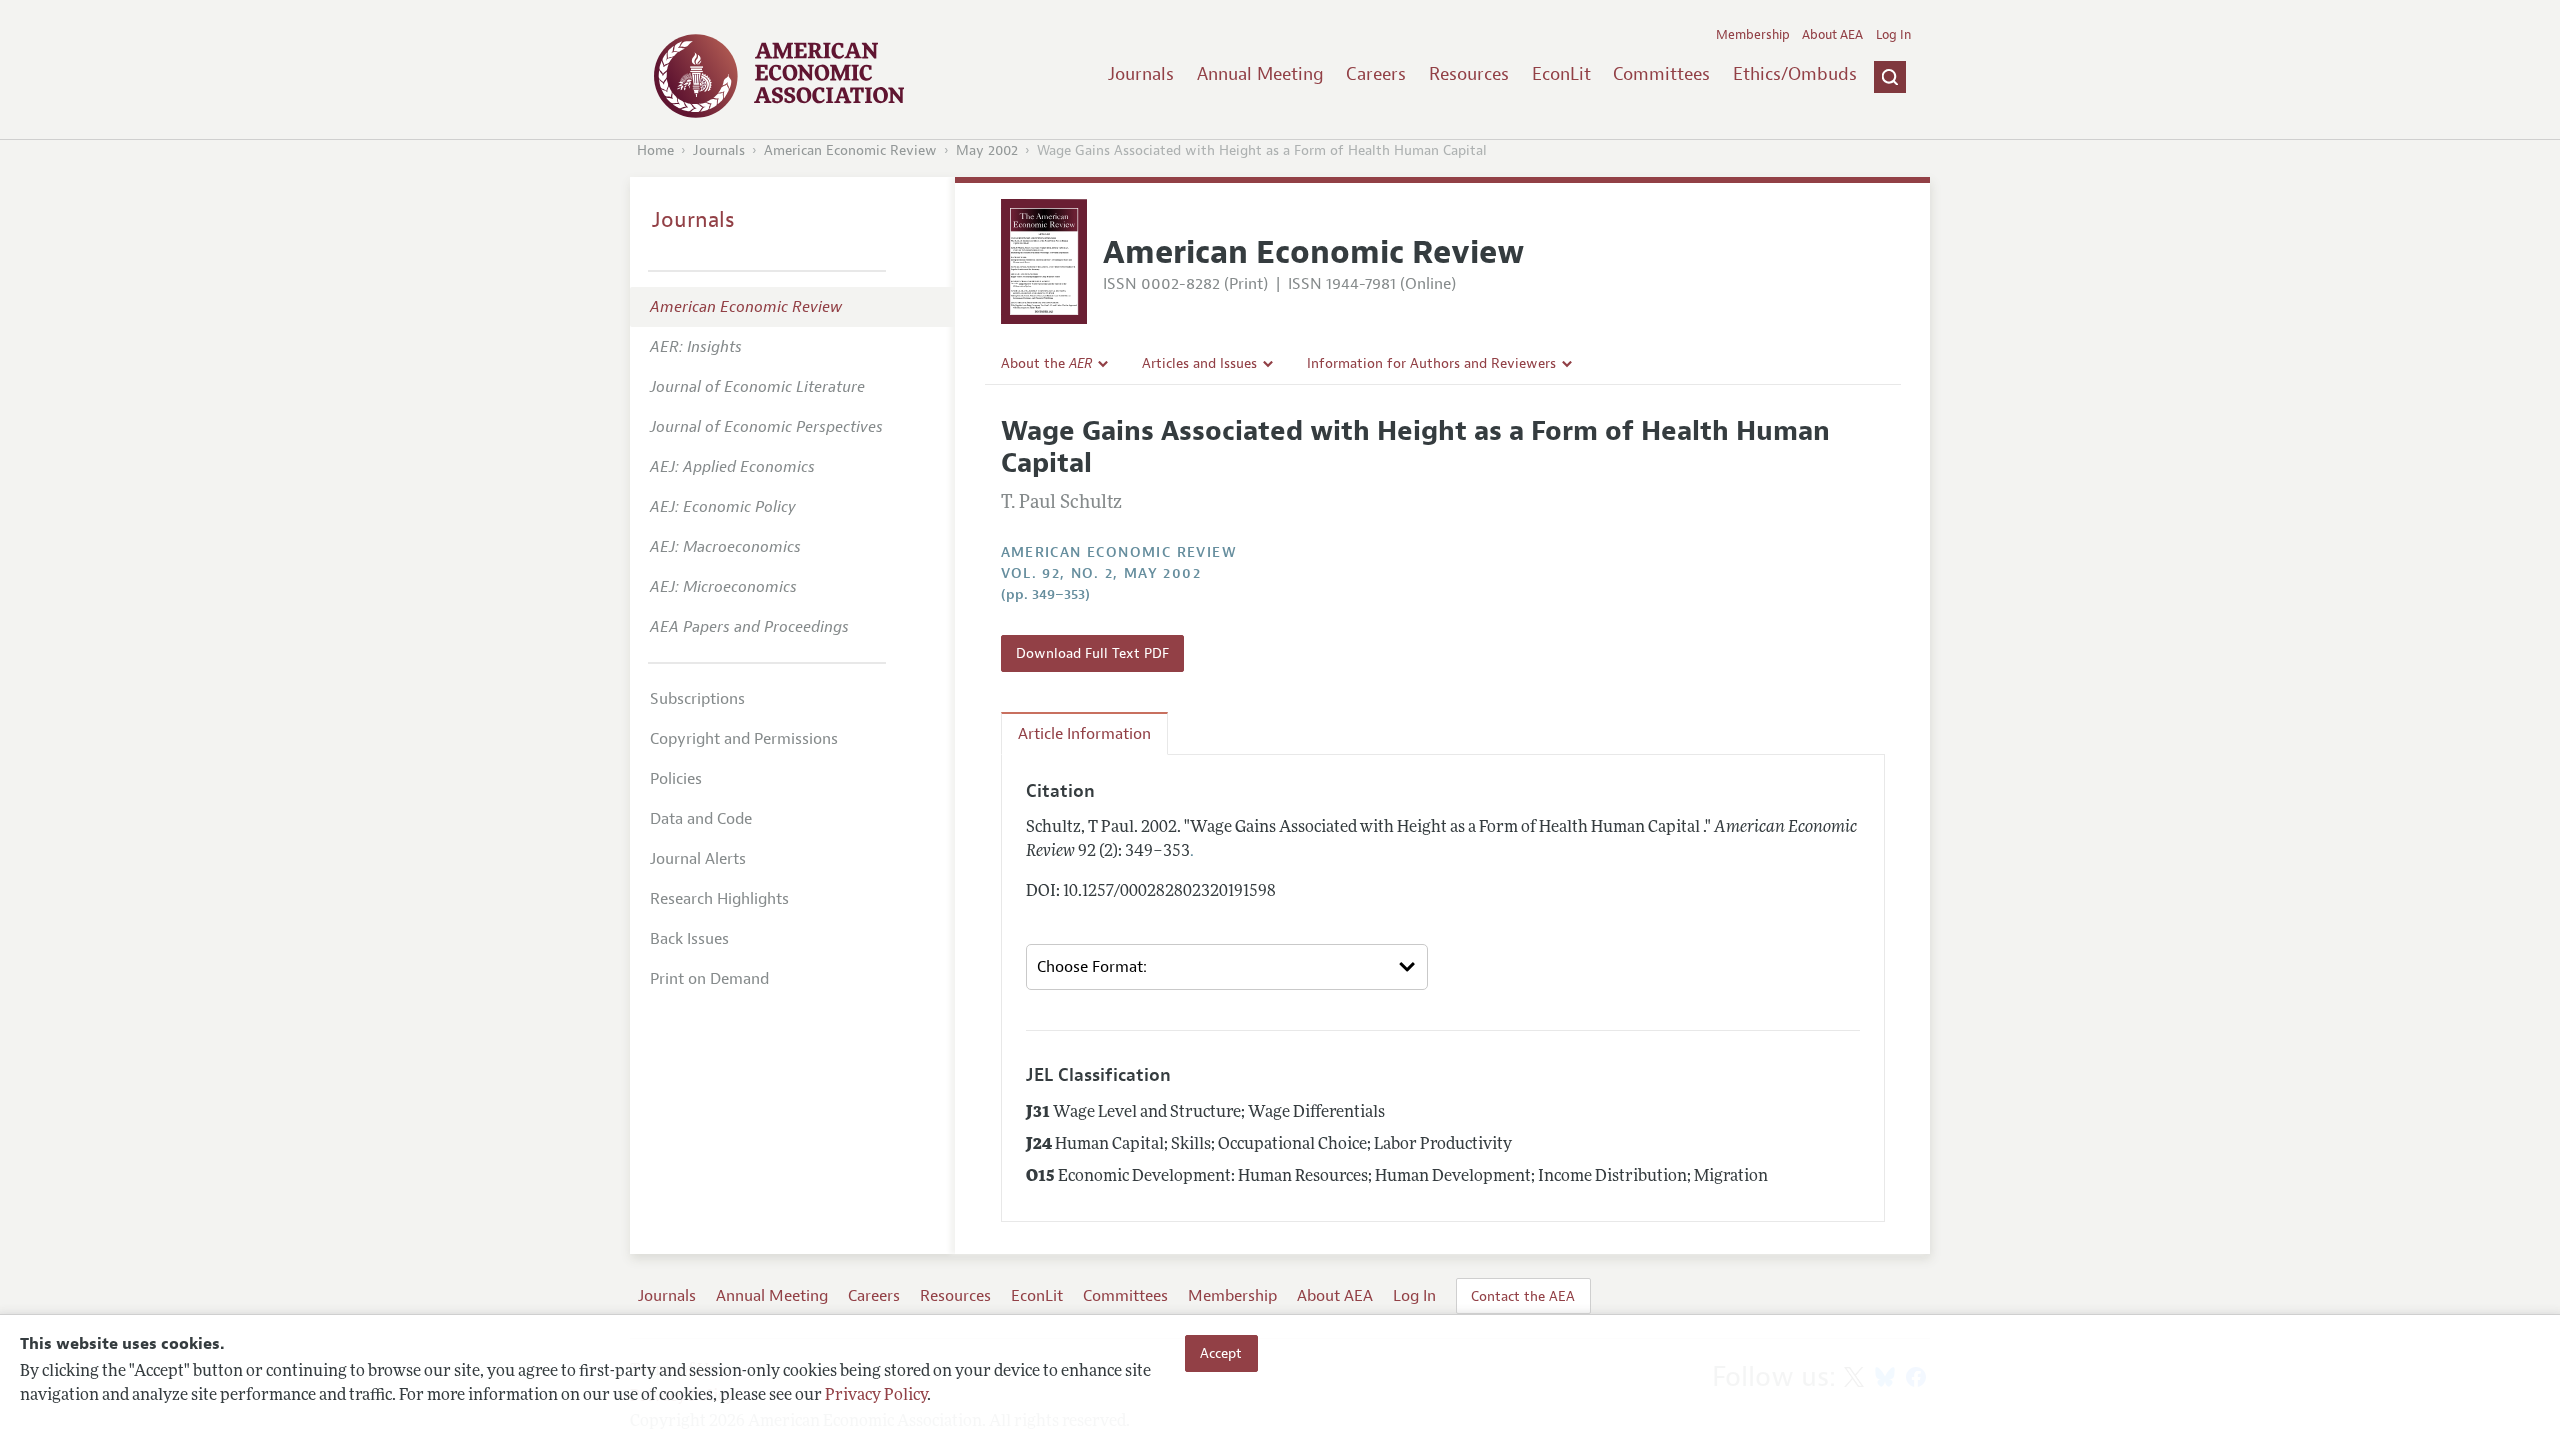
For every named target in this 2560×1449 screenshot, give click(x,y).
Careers (1376, 74)
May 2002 (987, 150)
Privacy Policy (876, 1396)
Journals (1141, 74)
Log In (1893, 35)
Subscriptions (697, 699)
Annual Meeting (1260, 74)
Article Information (1084, 734)
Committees (1661, 74)
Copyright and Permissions (744, 739)
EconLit (1561, 74)
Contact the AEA (1523, 1296)
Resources (1469, 74)
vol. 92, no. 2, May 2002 (1101, 573)
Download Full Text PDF (1092, 653)
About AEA (1832, 35)
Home (655, 150)
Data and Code (701, 819)
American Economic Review (850, 150)
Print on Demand (709, 979)
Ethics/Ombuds (1795, 74)
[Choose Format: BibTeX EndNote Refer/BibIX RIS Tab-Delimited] (1227, 967)
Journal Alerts (698, 859)
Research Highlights (719, 899)
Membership (1753, 35)
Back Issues (689, 939)
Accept (1221, 1353)
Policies (676, 779)
